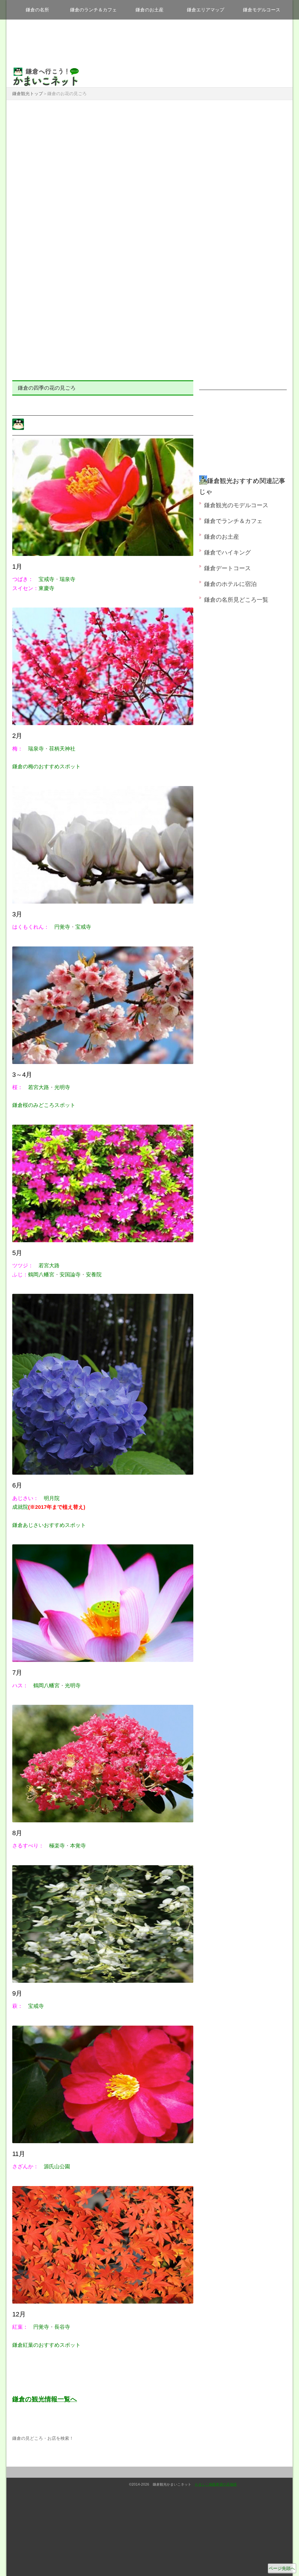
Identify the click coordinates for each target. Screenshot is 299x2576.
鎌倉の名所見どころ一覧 (236, 600)
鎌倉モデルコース (262, 10)
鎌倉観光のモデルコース (236, 505)
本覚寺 (78, 1846)
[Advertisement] (149, 147)
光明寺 (62, 1087)
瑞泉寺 (67, 579)
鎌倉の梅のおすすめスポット (46, 766)
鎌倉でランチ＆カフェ (233, 521)
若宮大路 (39, 1087)
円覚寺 (62, 927)
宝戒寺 (46, 579)
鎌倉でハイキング (227, 552)
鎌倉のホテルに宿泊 (230, 584)
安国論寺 (70, 1275)
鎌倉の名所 (37, 10)
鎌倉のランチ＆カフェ (93, 10)
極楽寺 (57, 1846)
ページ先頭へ (282, 2568)
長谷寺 (62, 2327)
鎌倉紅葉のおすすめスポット (46, 2345)
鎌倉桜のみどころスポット (44, 1105)
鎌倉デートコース (227, 568)
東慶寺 (46, 588)
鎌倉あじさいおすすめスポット (49, 1525)
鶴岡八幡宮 (41, 1275)
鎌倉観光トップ (28, 93)
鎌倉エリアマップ (206, 10)
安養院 (94, 1275)
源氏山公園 (57, 2166)
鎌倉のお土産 (149, 10)
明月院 (52, 1498)
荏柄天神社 (62, 749)
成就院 (49, 1507)
